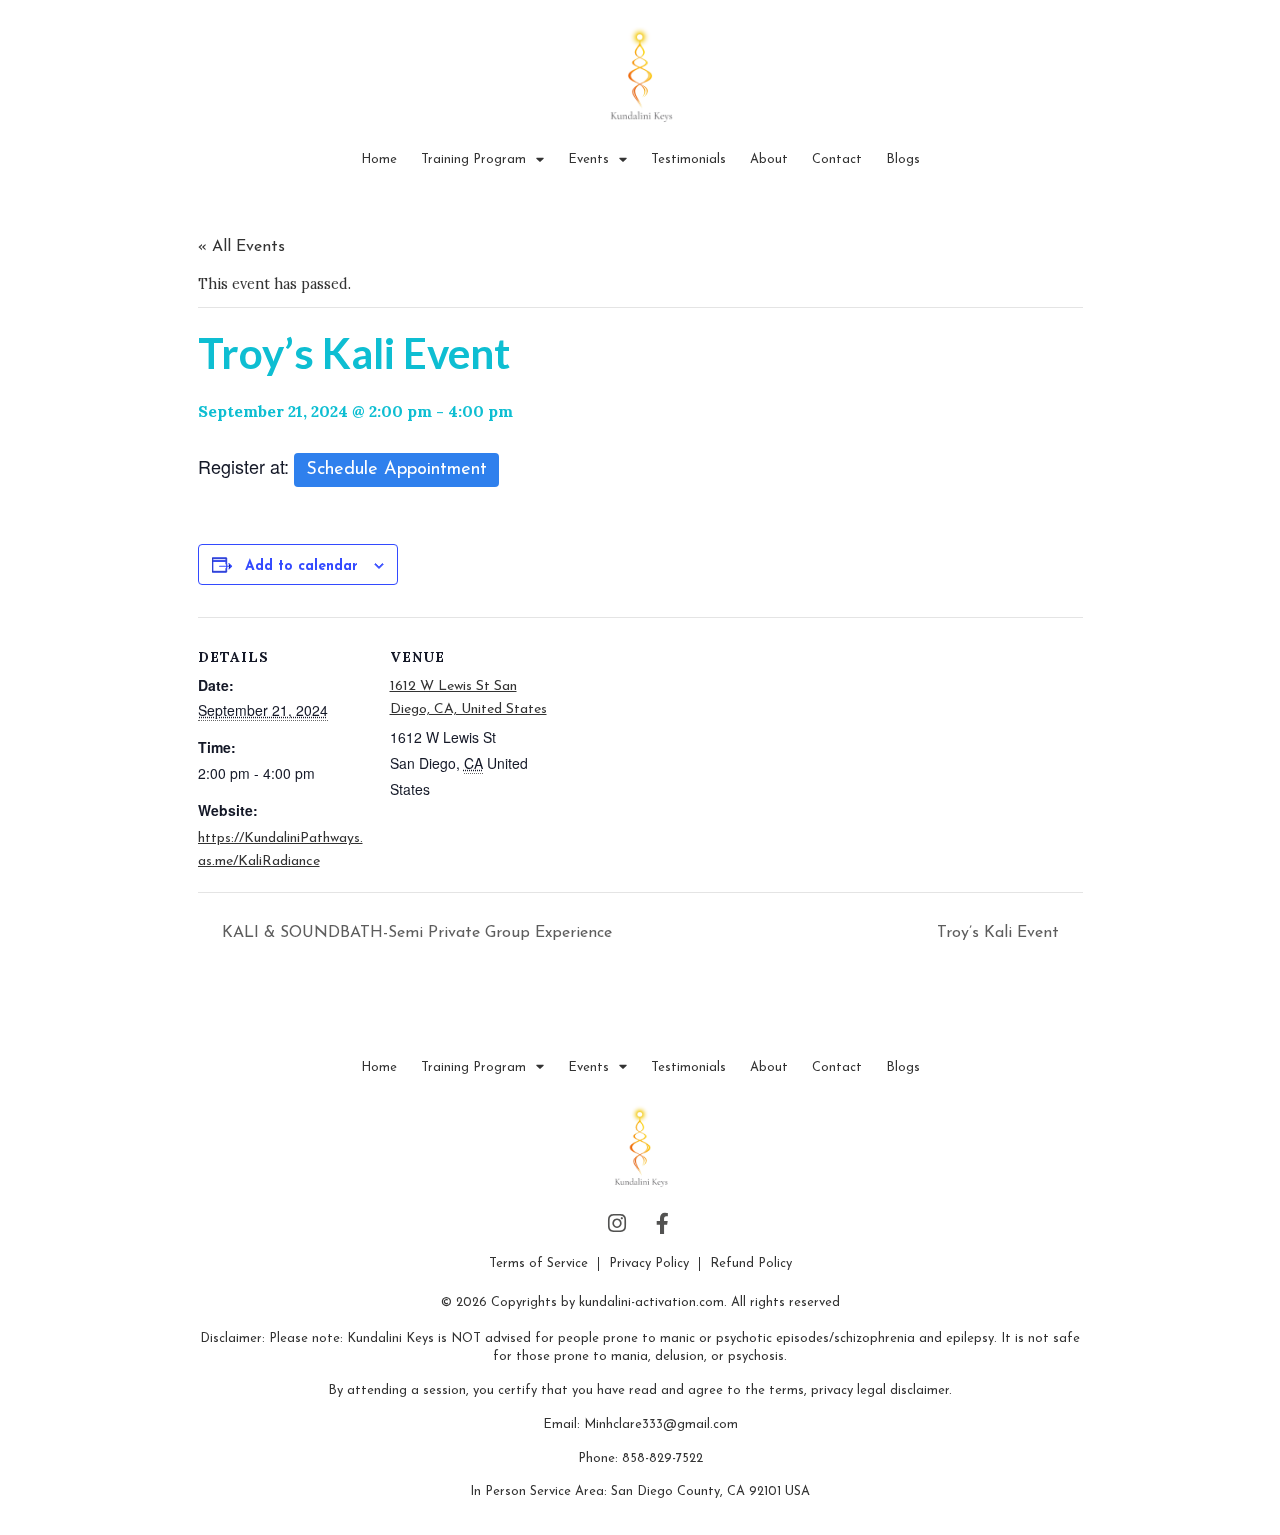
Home (379, 159)
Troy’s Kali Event (1000, 933)
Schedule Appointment (396, 470)
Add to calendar (301, 566)
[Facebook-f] (663, 1224)
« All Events (241, 247)
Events (588, 159)
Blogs (903, 159)
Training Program (473, 159)
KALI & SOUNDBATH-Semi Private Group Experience (414, 933)
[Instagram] (617, 1224)
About (769, 159)
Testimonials (688, 159)
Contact (837, 159)
